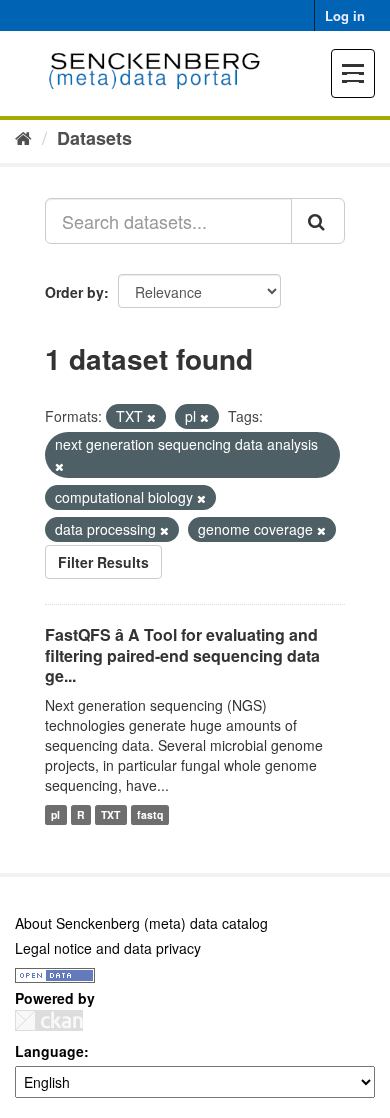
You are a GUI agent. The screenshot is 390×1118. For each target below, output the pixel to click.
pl (55, 814)
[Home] (23, 137)
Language (49, 1051)
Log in (345, 15)
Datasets (94, 138)
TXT (110, 814)
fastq (150, 814)
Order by (74, 292)
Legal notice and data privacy (108, 948)
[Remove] (151, 417)
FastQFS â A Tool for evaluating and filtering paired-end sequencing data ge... (182, 655)
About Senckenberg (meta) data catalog (141, 923)
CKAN (49, 1020)
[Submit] (318, 221)
